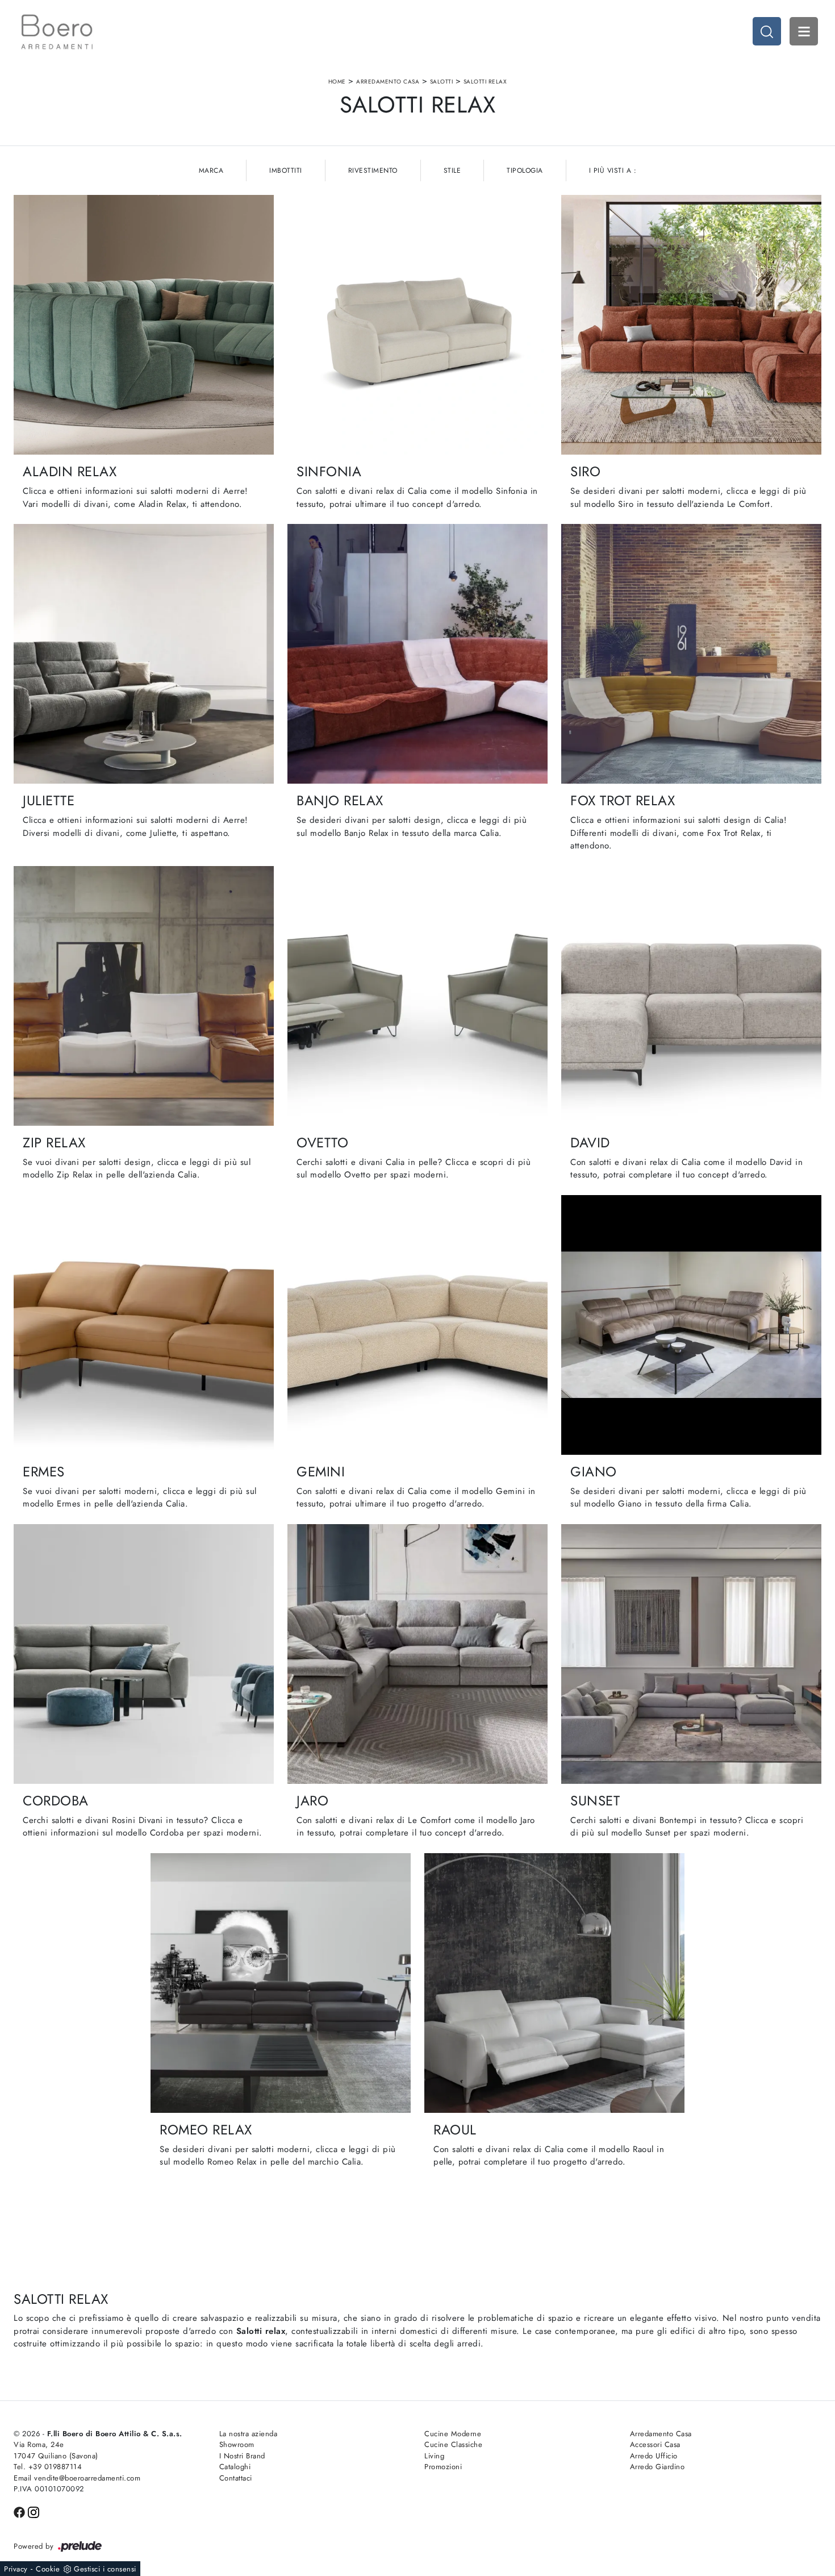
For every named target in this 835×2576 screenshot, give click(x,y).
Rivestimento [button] (373, 170)
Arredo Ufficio (654, 2456)
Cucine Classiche (453, 2444)
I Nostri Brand (242, 2456)
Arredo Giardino (657, 2467)
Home (337, 82)
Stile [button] (452, 170)
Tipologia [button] (525, 170)
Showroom (237, 2444)
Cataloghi (235, 2467)
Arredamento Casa (388, 82)
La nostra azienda (249, 2434)
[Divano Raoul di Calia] (554, 1983)
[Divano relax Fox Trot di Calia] (691, 654)
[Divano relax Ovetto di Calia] (417, 996)
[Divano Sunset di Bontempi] (691, 1654)
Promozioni (443, 2467)
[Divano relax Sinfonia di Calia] (417, 325)
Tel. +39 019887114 (48, 2467)
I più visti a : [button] (613, 170)
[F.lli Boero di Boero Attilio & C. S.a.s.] (57, 32)
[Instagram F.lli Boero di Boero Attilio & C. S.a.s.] (34, 2511)
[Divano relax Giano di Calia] (691, 1325)
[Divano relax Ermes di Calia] (144, 1325)
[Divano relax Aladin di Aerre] (144, 325)
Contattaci (236, 2478)
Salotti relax (485, 82)
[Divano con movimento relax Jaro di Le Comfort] (417, 1654)
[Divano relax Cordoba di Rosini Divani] (144, 1654)
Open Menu (804, 31)
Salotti (442, 82)
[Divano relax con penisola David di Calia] (691, 996)
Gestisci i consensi (105, 2569)
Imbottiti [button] (286, 170)
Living (434, 2456)
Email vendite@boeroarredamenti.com (77, 2478)
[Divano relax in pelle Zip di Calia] (144, 996)
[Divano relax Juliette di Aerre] (144, 654)
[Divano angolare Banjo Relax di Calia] (417, 654)
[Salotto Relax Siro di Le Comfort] (691, 325)
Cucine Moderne (453, 2434)
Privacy (16, 2569)
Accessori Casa (655, 2444)
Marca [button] (211, 170)
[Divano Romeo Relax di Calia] (281, 1983)
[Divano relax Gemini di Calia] (417, 1325)
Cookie (48, 2569)
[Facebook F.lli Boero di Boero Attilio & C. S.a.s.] (21, 2511)
